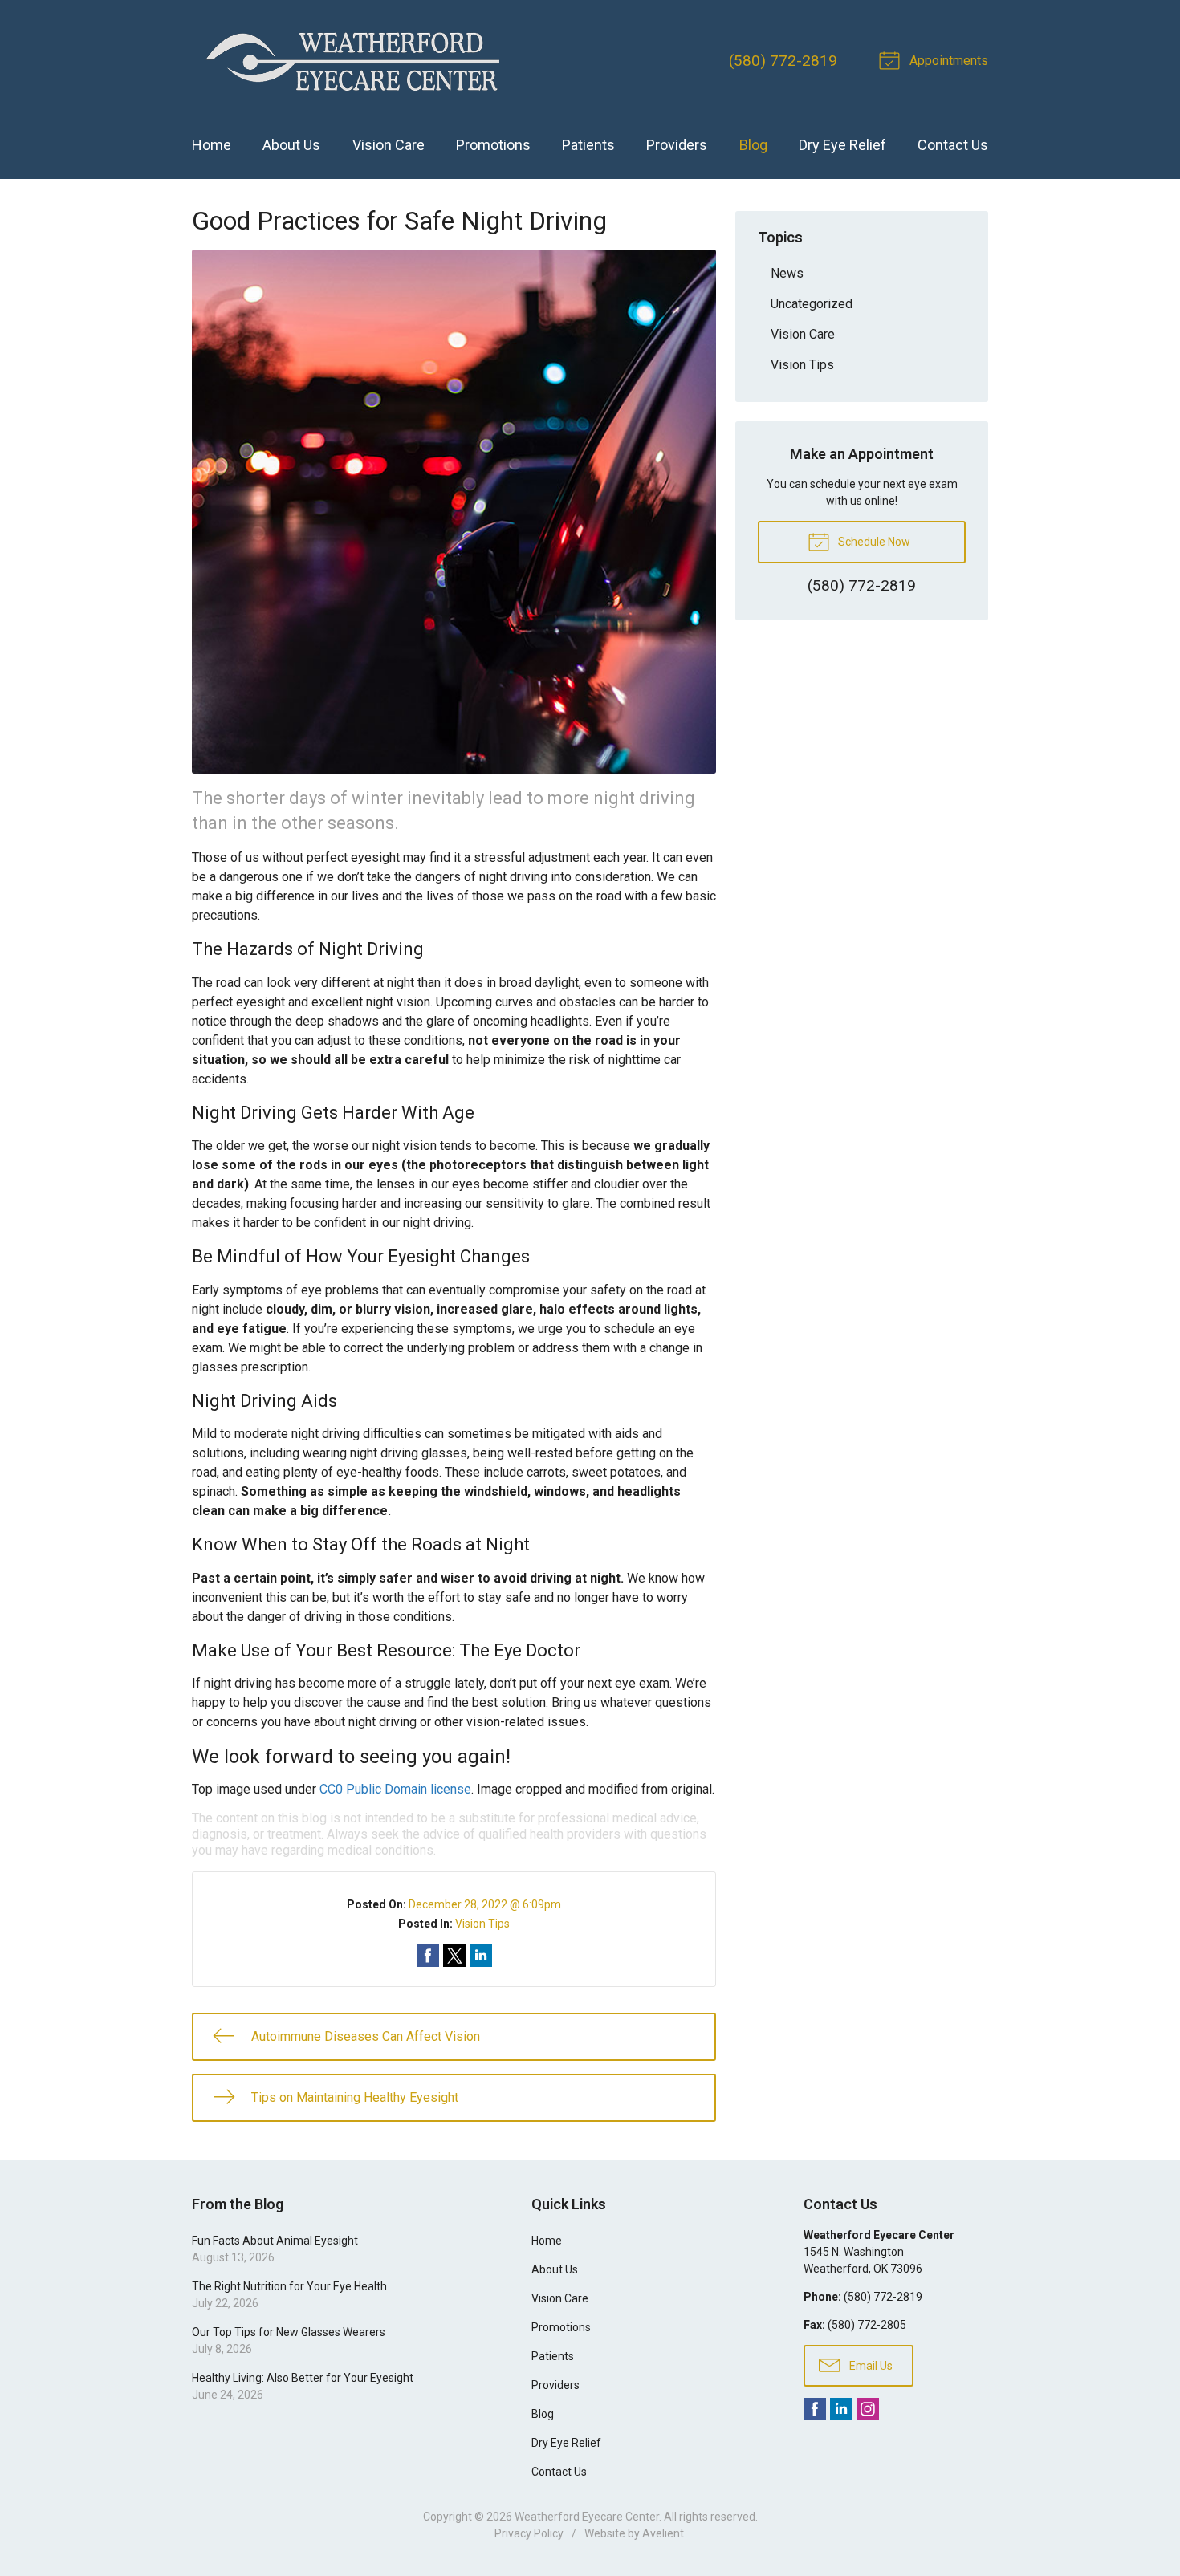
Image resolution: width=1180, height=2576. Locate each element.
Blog (753, 145)
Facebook (815, 2409)
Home (212, 145)
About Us (291, 145)
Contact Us (953, 145)
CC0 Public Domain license (395, 1789)
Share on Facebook (428, 1956)
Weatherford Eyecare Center (587, 2517)
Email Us (870, 2366)
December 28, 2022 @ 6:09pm (485, 1904)
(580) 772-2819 (783, 61)
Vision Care (389, 145)
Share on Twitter (454, 1956)
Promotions (493, 145)
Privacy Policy (529, 2533)
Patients (588, 145)
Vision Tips (482, 1924)
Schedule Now (873, 542)
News (787, 273)
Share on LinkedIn (481, 1956)
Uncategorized (812, 304)
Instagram (868, 2409)
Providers (677, 145)
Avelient (663, 2533)
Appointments (947, 61)
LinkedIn (841, 2409)
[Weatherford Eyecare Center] (352, 61)
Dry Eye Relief (842, 145)
